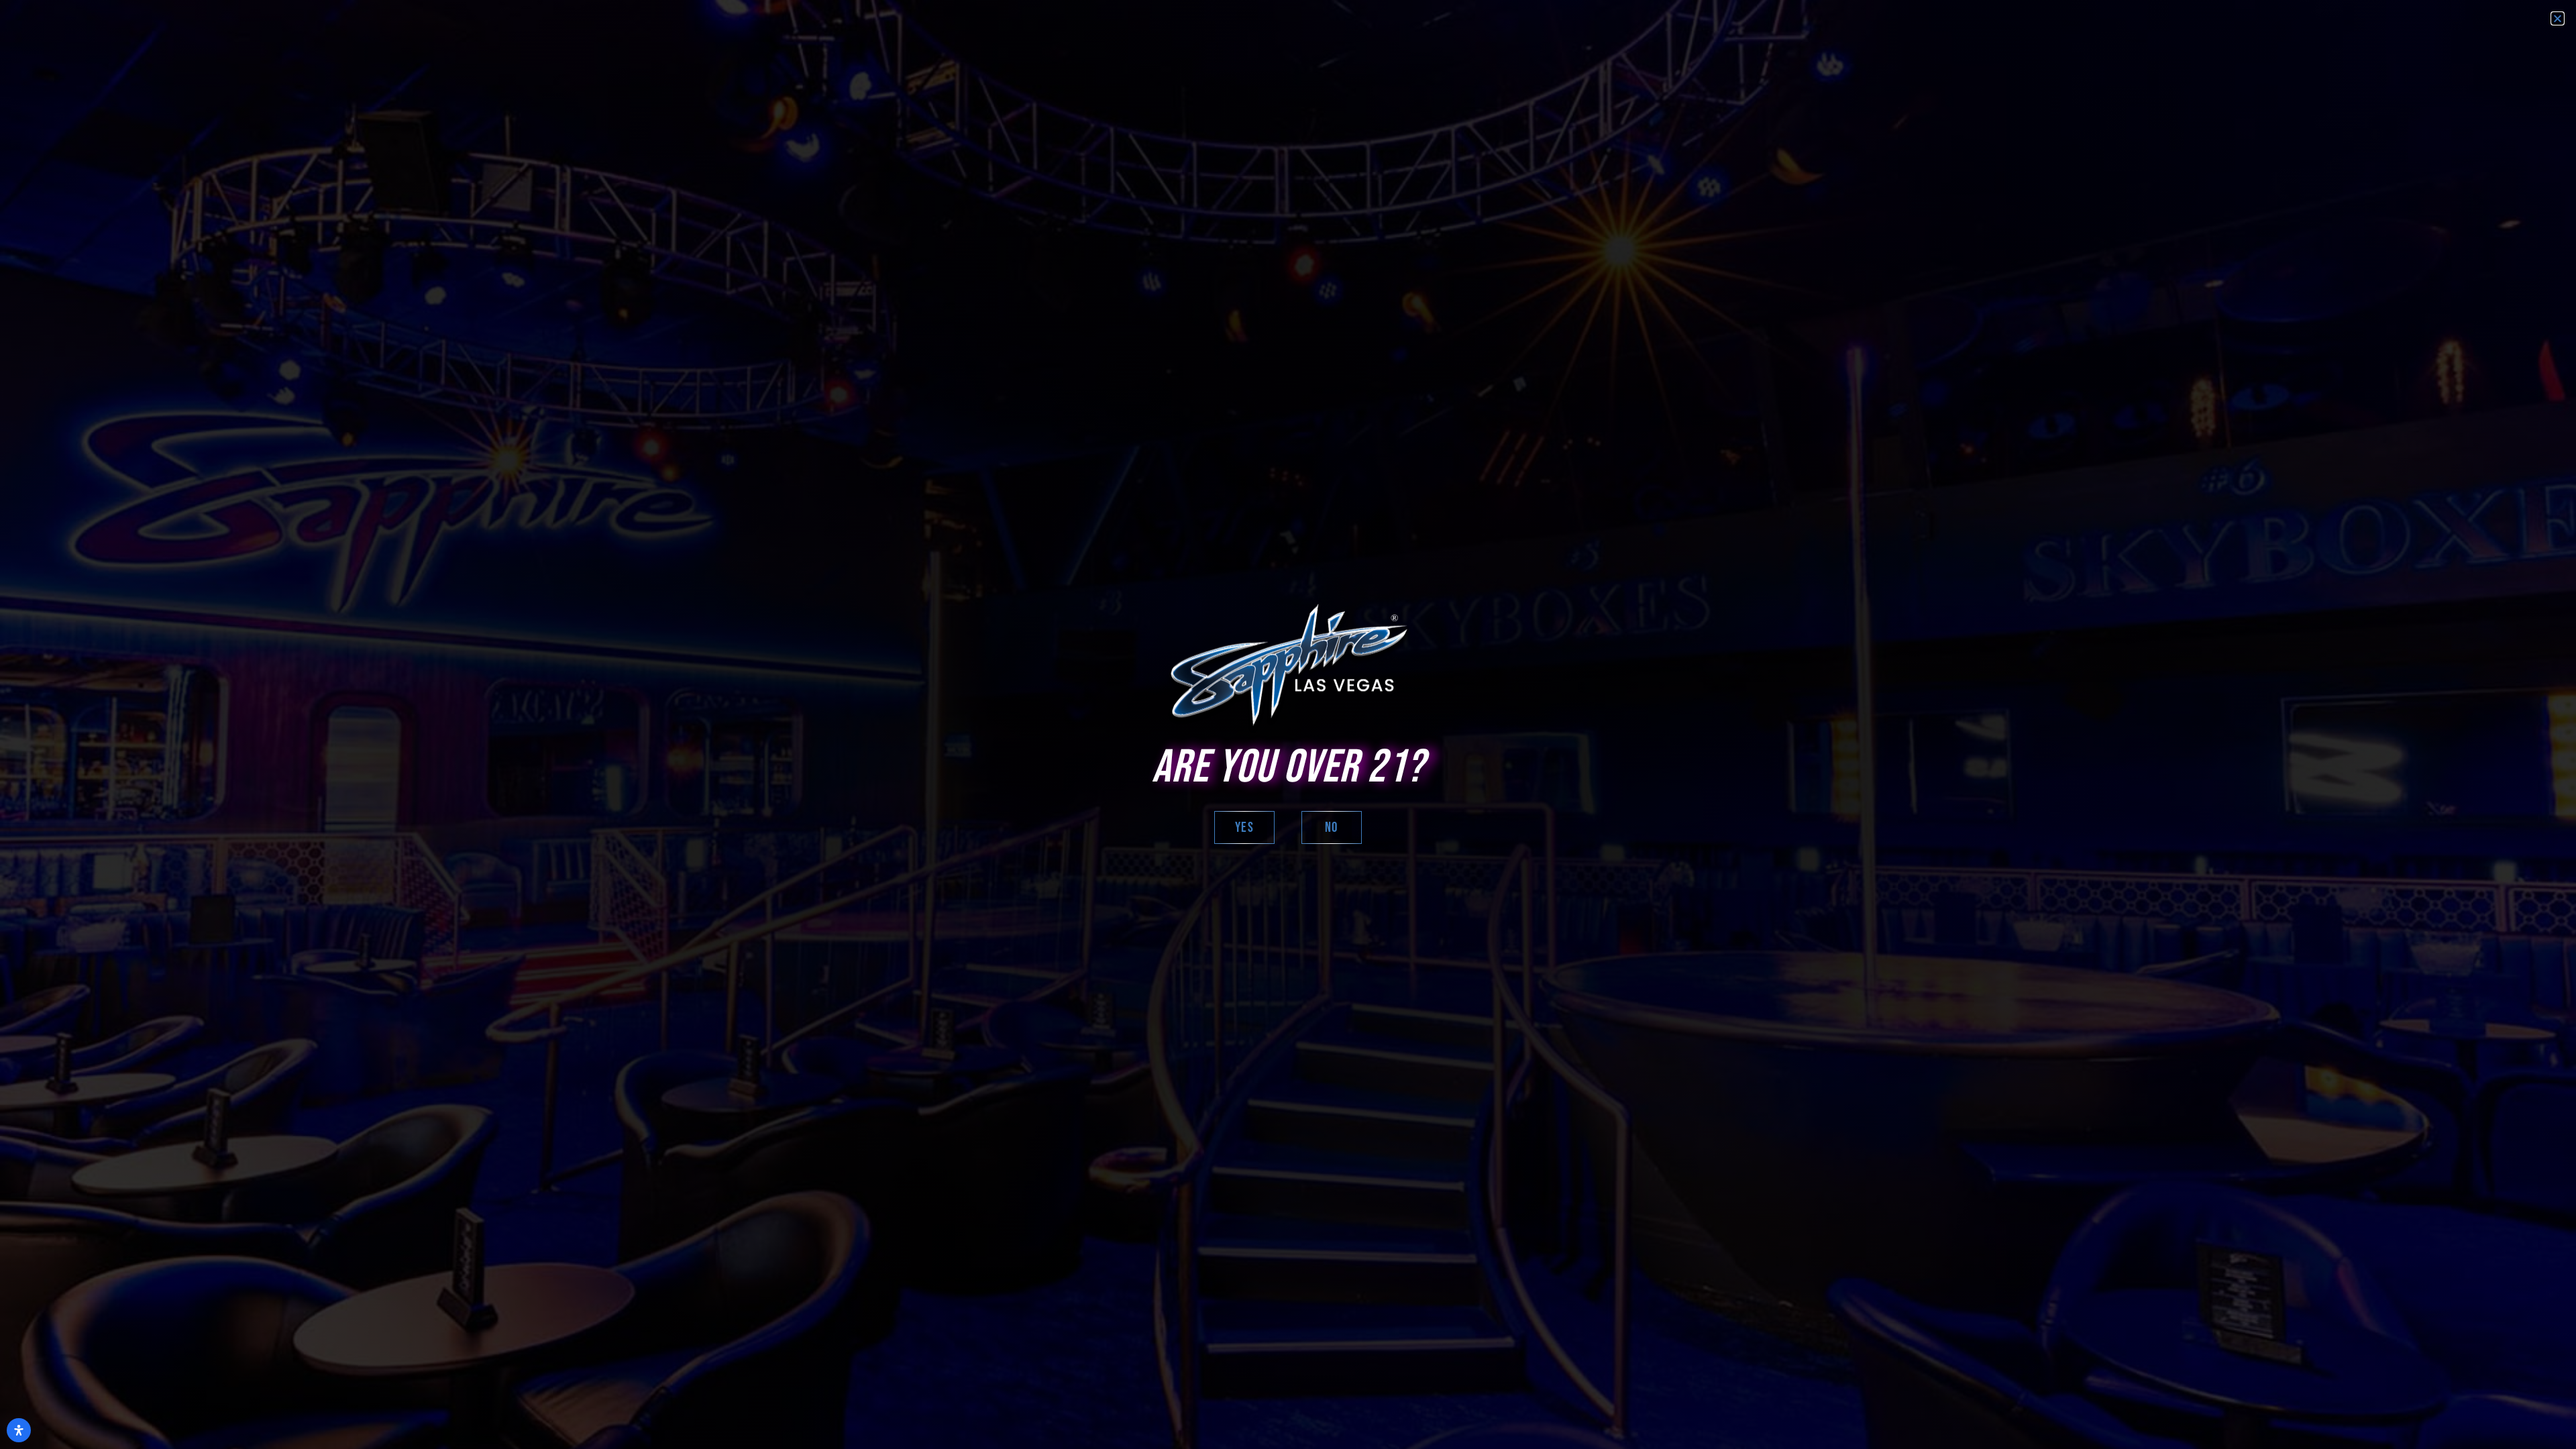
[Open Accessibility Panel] (19, 1430)
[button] (2558, 18)
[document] (1288, 724)
